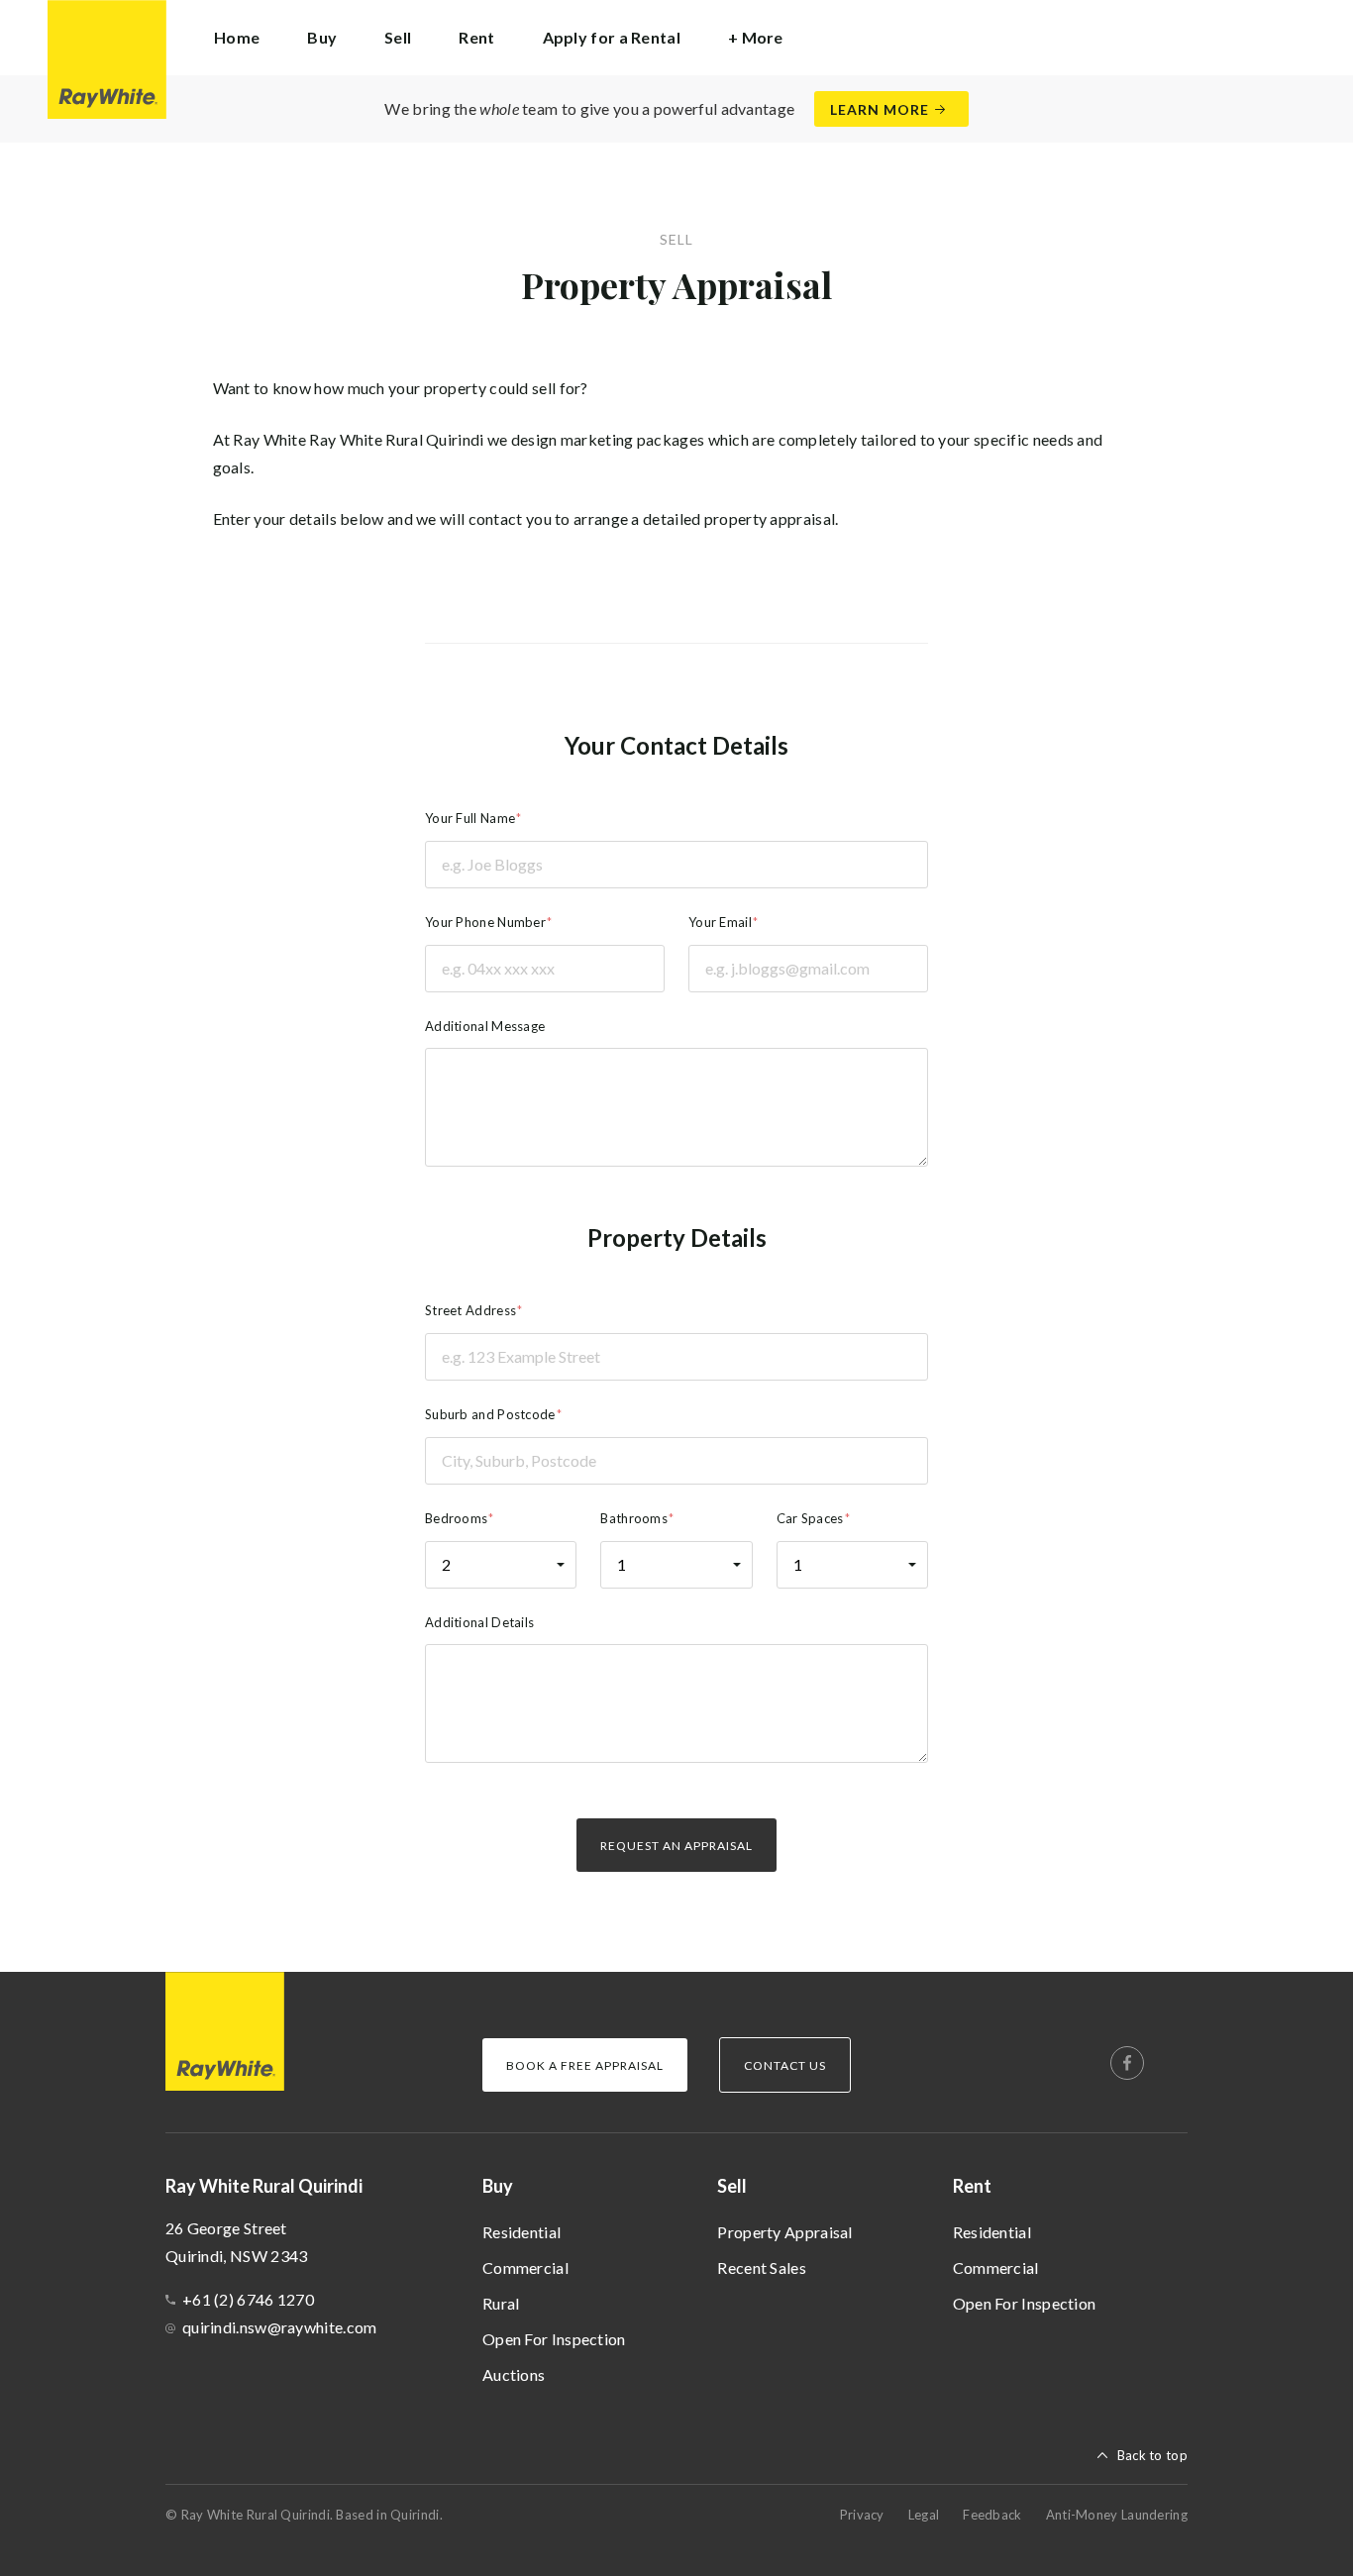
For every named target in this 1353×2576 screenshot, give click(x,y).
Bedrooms (456, 1518)
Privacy (862, 2515)
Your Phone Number (485, 922)
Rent (972, 2186)
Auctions (514, 2374)
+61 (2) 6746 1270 (248, 2299)
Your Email (720, 922)
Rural (501, 2303)
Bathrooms (634, 1518)
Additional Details (479, 1622)
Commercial (525, 2267)
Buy (498, 2186)
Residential (521, 2232)
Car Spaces (810, 1518)
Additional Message (485, 1026)
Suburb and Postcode (490, 1414)
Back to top (1152, 2455)
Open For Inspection (554, 2339)
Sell (732, 2186)
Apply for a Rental (612, 37)
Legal (924, 2515)
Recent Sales (762, 2267)
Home (237, 37)
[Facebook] (1127, 2063)
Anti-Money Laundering (1117, 2515)
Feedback (992, 2515)
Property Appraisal (784, 2232)
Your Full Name (470, 818)
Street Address (470, 1310)
